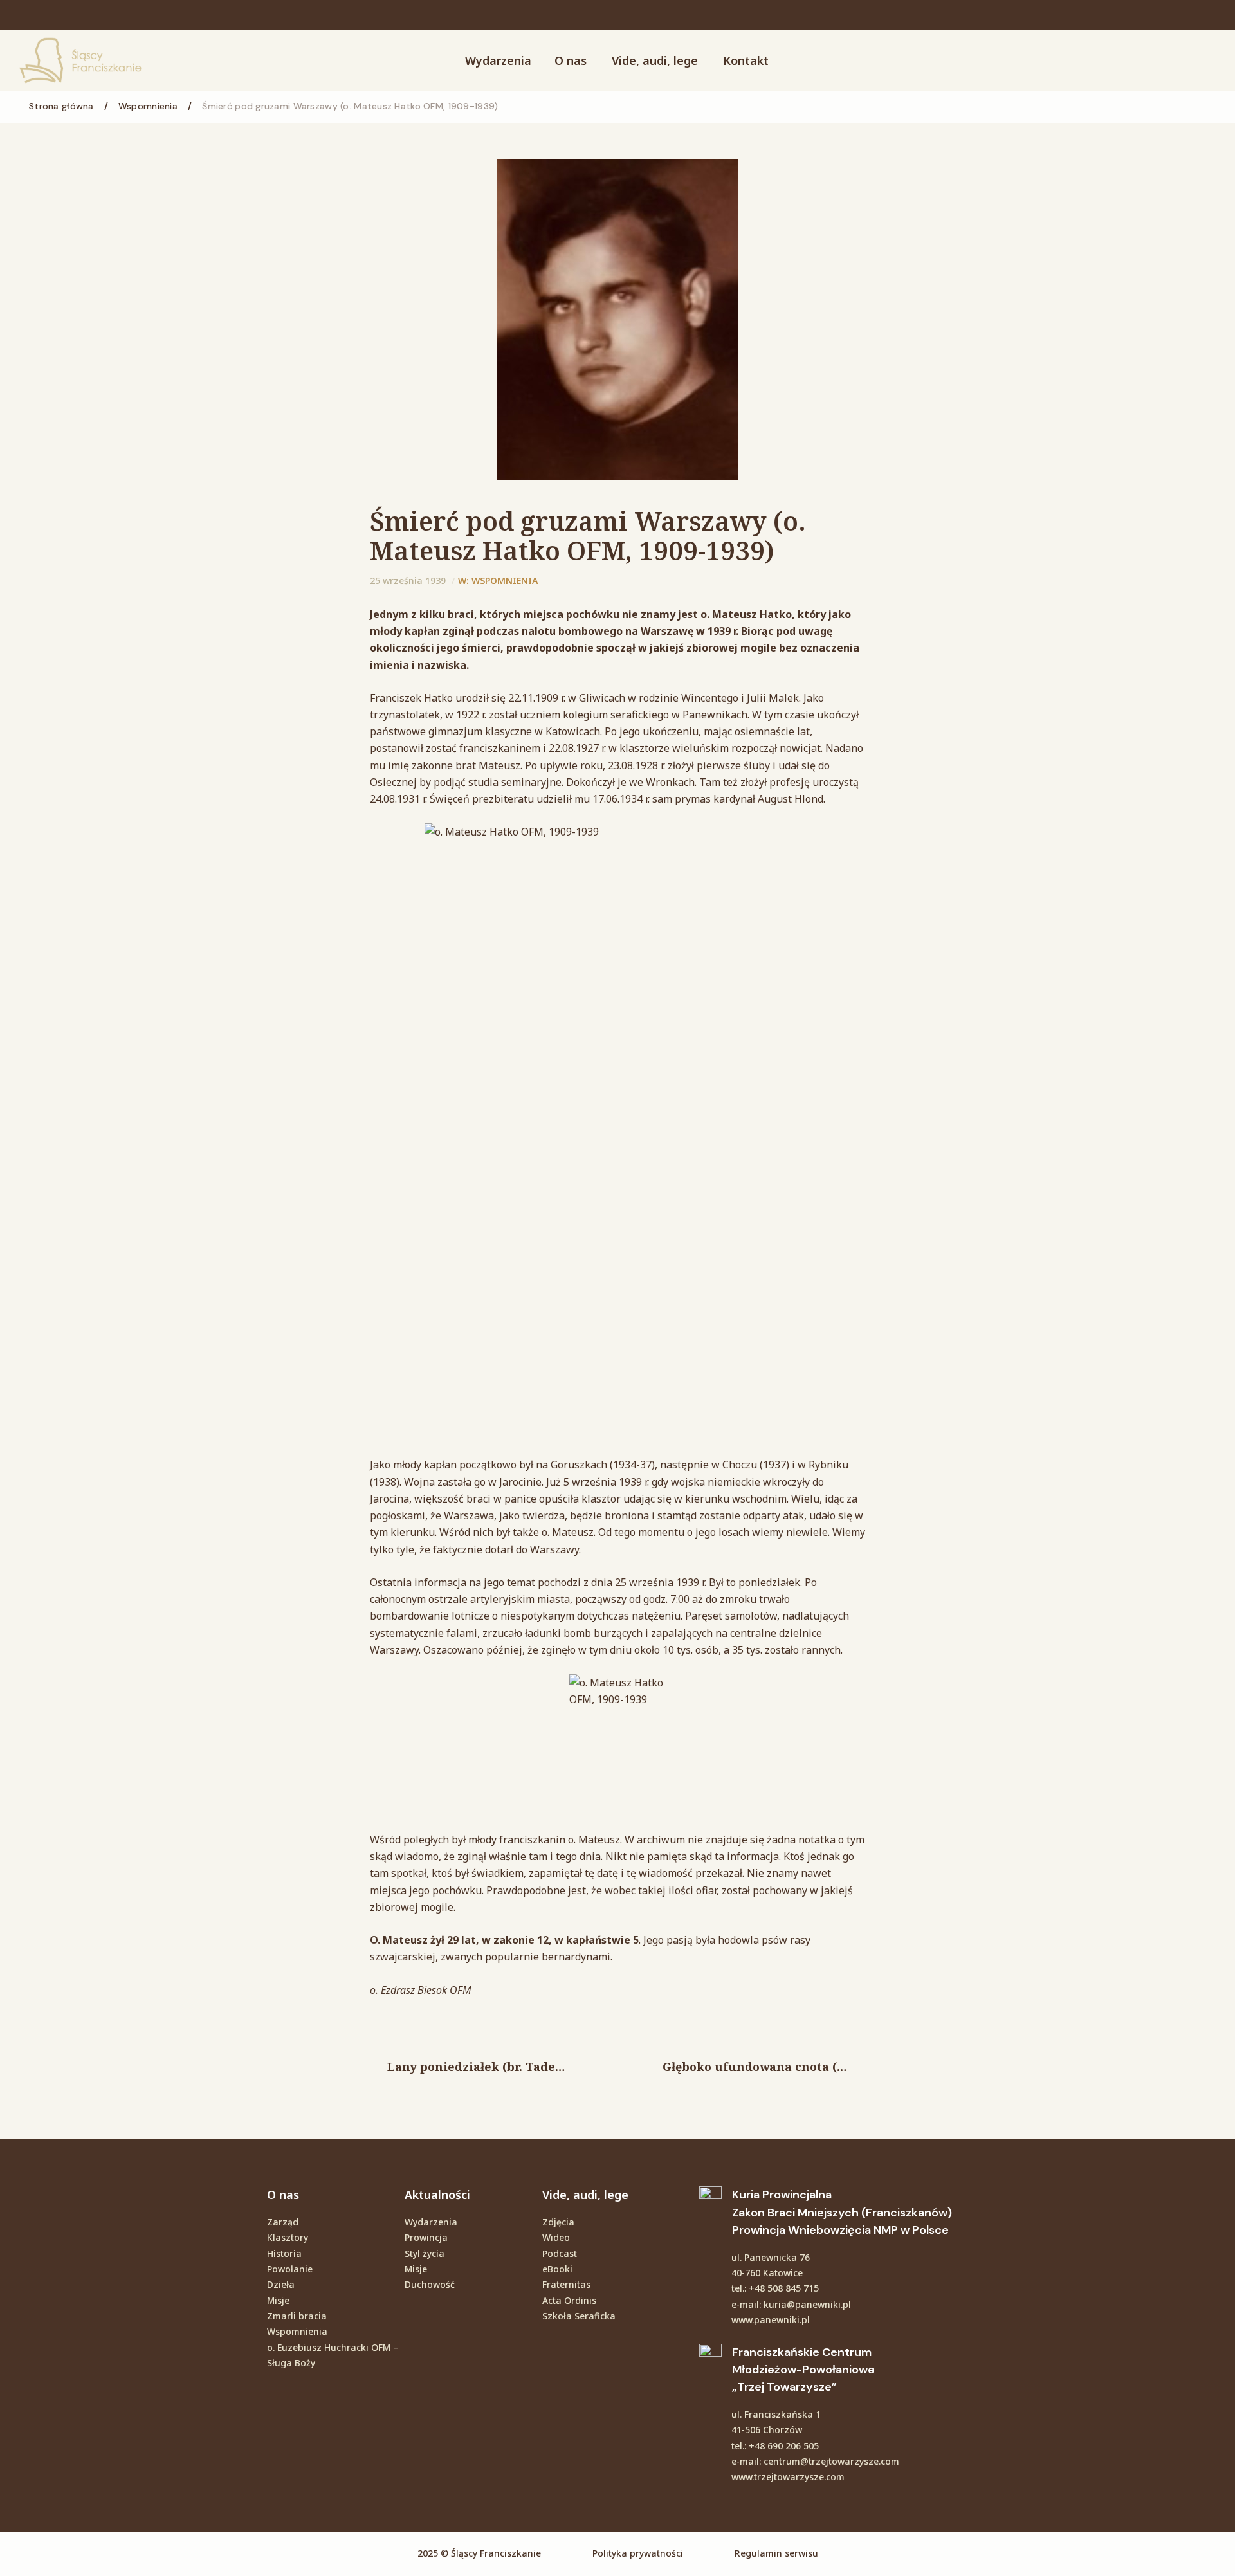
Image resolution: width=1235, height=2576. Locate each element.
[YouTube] (1135, 15)
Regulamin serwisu (776, 2553)
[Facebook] (1117, 15)
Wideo (556, 2237)
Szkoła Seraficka (579, 2316)
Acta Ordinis (569, 2300)
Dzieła (281, 2284)
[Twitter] (1152, 15)
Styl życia (425, 2253)
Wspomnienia (505, 580)
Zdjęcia (558, 2222)
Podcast (560, 2253)
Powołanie (290, 2269)
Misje (278, 2300)
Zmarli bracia (297, 2316)
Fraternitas (566, 2284)
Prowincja (426, 2237)
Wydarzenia (431, 2222)
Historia (284, 2253)
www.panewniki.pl (771, 2320)
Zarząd (283, 2222)
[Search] (1167, 60)
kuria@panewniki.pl (807, 2304)
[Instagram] (1100, 15)
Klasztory (288, 2237)
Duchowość (430, 2284)
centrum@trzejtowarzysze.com (831, 2461)
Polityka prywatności (638, 2553)
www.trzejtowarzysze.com (788, 2477)
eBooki (557, 2269)
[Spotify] (1169, 15)
